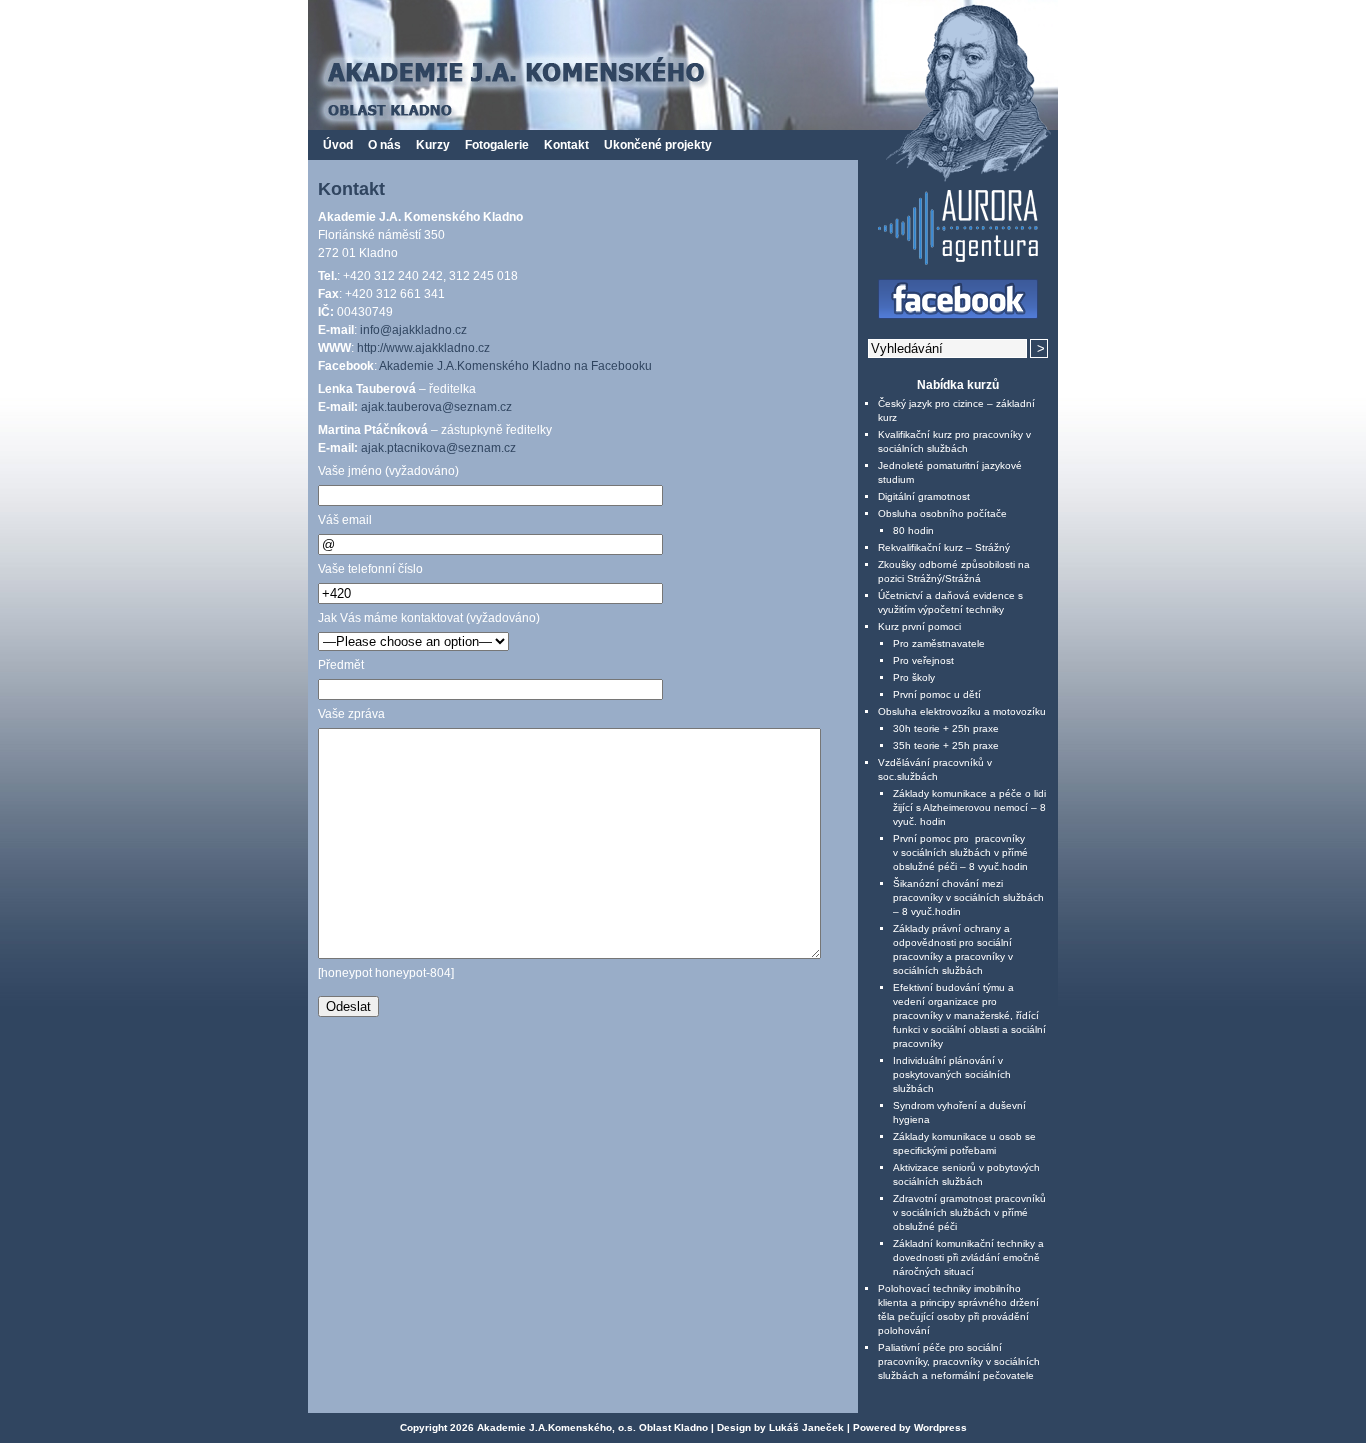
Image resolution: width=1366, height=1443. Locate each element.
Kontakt (566, 145)
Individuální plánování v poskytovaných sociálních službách (952, 1074)
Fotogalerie (497, 145)
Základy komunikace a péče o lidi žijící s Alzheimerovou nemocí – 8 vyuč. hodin (969, 807)
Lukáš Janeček (806, 1427)
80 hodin (913, 530)
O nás (384, 145)
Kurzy (433, 145)
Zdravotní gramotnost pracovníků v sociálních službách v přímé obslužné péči (969, 1212)
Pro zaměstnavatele (939, 643)
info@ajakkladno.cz (413, 330)
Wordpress (940, 1427)
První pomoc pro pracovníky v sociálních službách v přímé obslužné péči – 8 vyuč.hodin (960, 852)
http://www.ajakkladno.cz (423, 348)
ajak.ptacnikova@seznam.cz (438, 448)
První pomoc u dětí (937, 694)
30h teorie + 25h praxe (946, 728)
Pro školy (914, 677)
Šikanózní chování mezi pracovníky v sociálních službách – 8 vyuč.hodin (968, 897)
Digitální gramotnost (924, 496)
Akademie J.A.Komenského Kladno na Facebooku (515, 366)
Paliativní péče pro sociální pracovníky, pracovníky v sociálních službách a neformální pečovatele (959, 1361)
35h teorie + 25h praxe (946, 745)
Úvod (338, 145)
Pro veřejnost (923, 660)
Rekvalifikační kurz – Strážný (944, 547)
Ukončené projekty (658, 145)
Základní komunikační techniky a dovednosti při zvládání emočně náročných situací (968, 1257)
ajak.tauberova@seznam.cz (436, 407)
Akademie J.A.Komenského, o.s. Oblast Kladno (592, 1427)
